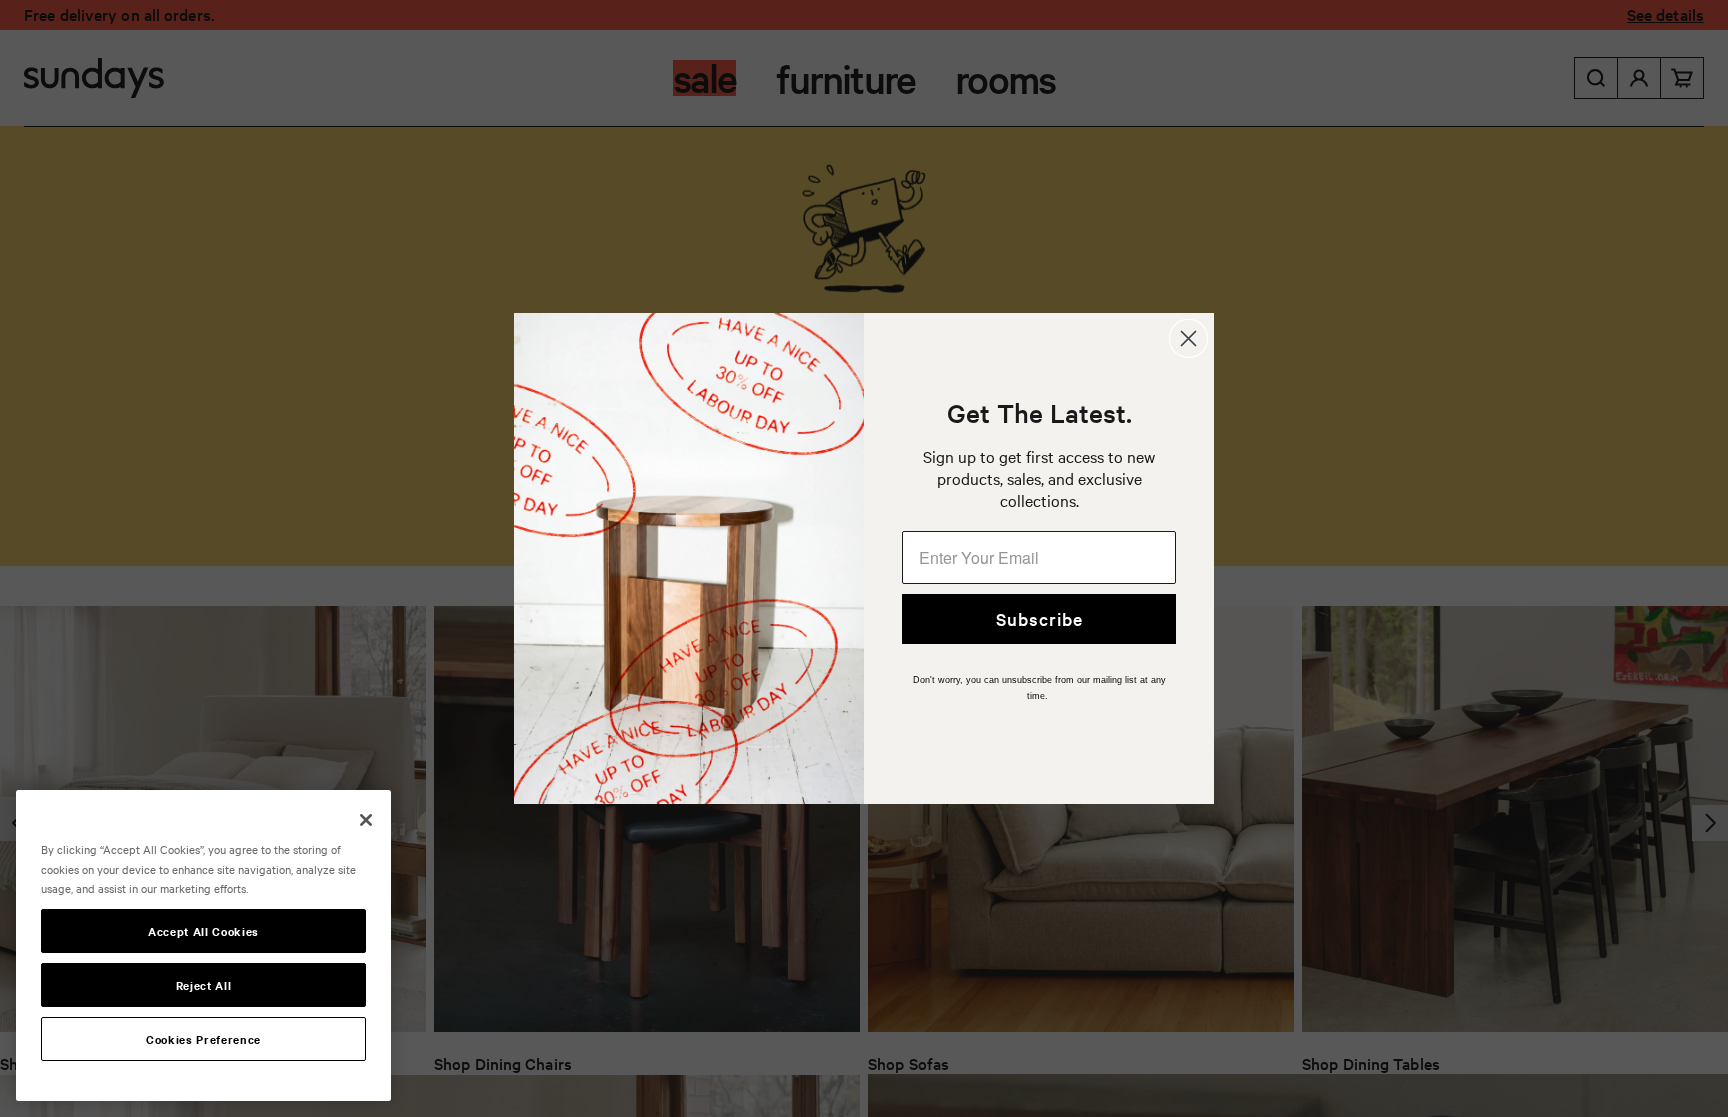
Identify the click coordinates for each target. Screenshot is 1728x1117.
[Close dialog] (1188, 338)
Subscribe (1039, 618)
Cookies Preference (203, 1039)
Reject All (204, 985)
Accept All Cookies (203, 931)
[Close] (366, 820)
